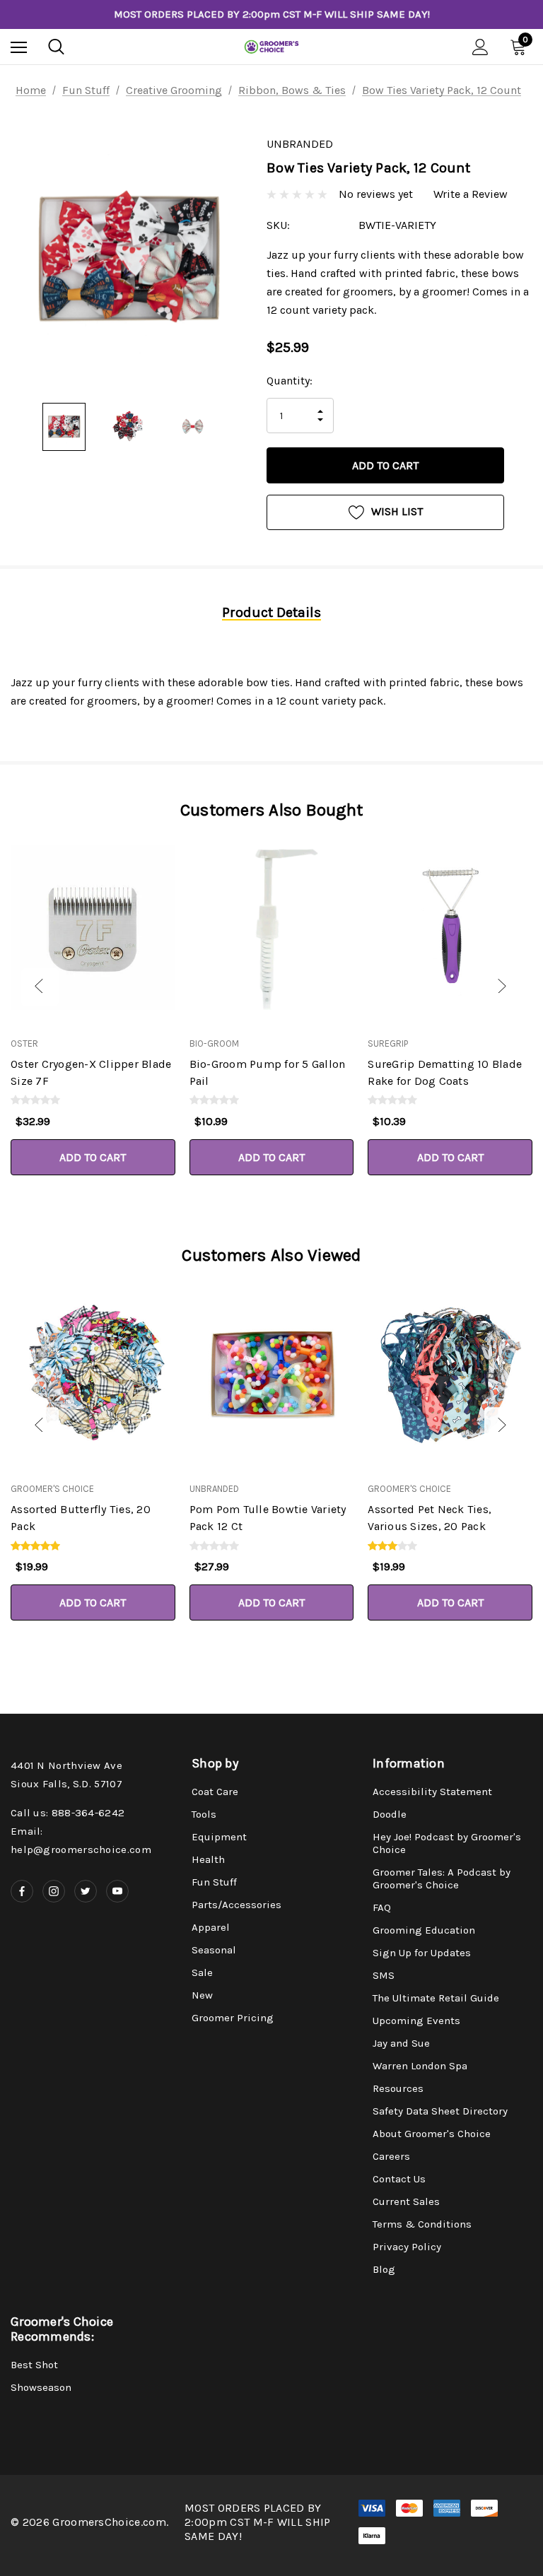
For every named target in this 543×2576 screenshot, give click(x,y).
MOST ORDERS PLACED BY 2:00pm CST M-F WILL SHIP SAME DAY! (272, 14)
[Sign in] (480, 47)
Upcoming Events (416, 2021)
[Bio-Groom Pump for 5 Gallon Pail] (272, 928)
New (202, 1995)
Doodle (390, 1814)
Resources (398, 2088)
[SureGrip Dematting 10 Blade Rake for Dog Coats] (450, 928)
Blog (384, 2269)
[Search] (56, 47)
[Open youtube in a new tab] (117, 1891)
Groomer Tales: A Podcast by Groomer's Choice (442, 1878)
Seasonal (214, 1950)
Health (208, 1859)
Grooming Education (424, 1930)
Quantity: (290, 381)
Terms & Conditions (422, 2224)
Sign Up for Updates (422, 1953)
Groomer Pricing (233, 2018)
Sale (202, 1972)
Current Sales (406, 2201)
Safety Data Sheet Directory (440, 2111)
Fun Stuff (214, 1882)
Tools (204, 1814)
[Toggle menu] (19, 47)
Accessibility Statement (432, 1792)
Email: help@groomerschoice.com (81, 1840)
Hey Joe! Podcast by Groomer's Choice (447, 1843)
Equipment (219, 1837)
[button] (21, 987)
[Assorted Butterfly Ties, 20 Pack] (93, 1373)
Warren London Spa (420, 2066)
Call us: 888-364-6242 (68, 1813)
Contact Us (399, 2179)
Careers (391, 2156)
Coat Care (215, 1792)
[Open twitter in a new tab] (86, 1891)
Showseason (41, 2387)
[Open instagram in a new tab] (54, 1891)
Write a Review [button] (471, 194)
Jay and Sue (401, 2043)
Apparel (211, 1927)
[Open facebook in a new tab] (22, 1891)
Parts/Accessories (237, 1905)
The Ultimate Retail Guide (436, 1998)
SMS (384, 1975)
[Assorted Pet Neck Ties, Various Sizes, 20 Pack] (450, 1373)
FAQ (382, 1907)
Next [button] (503, 987)
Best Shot (34, 2365)
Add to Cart (93, 1157)
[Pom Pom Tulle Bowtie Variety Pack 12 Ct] (272, 1373)
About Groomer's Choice (432, 2134)
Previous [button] (40, 987)
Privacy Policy (407, 2247)
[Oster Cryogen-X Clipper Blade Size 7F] (93, 928)
